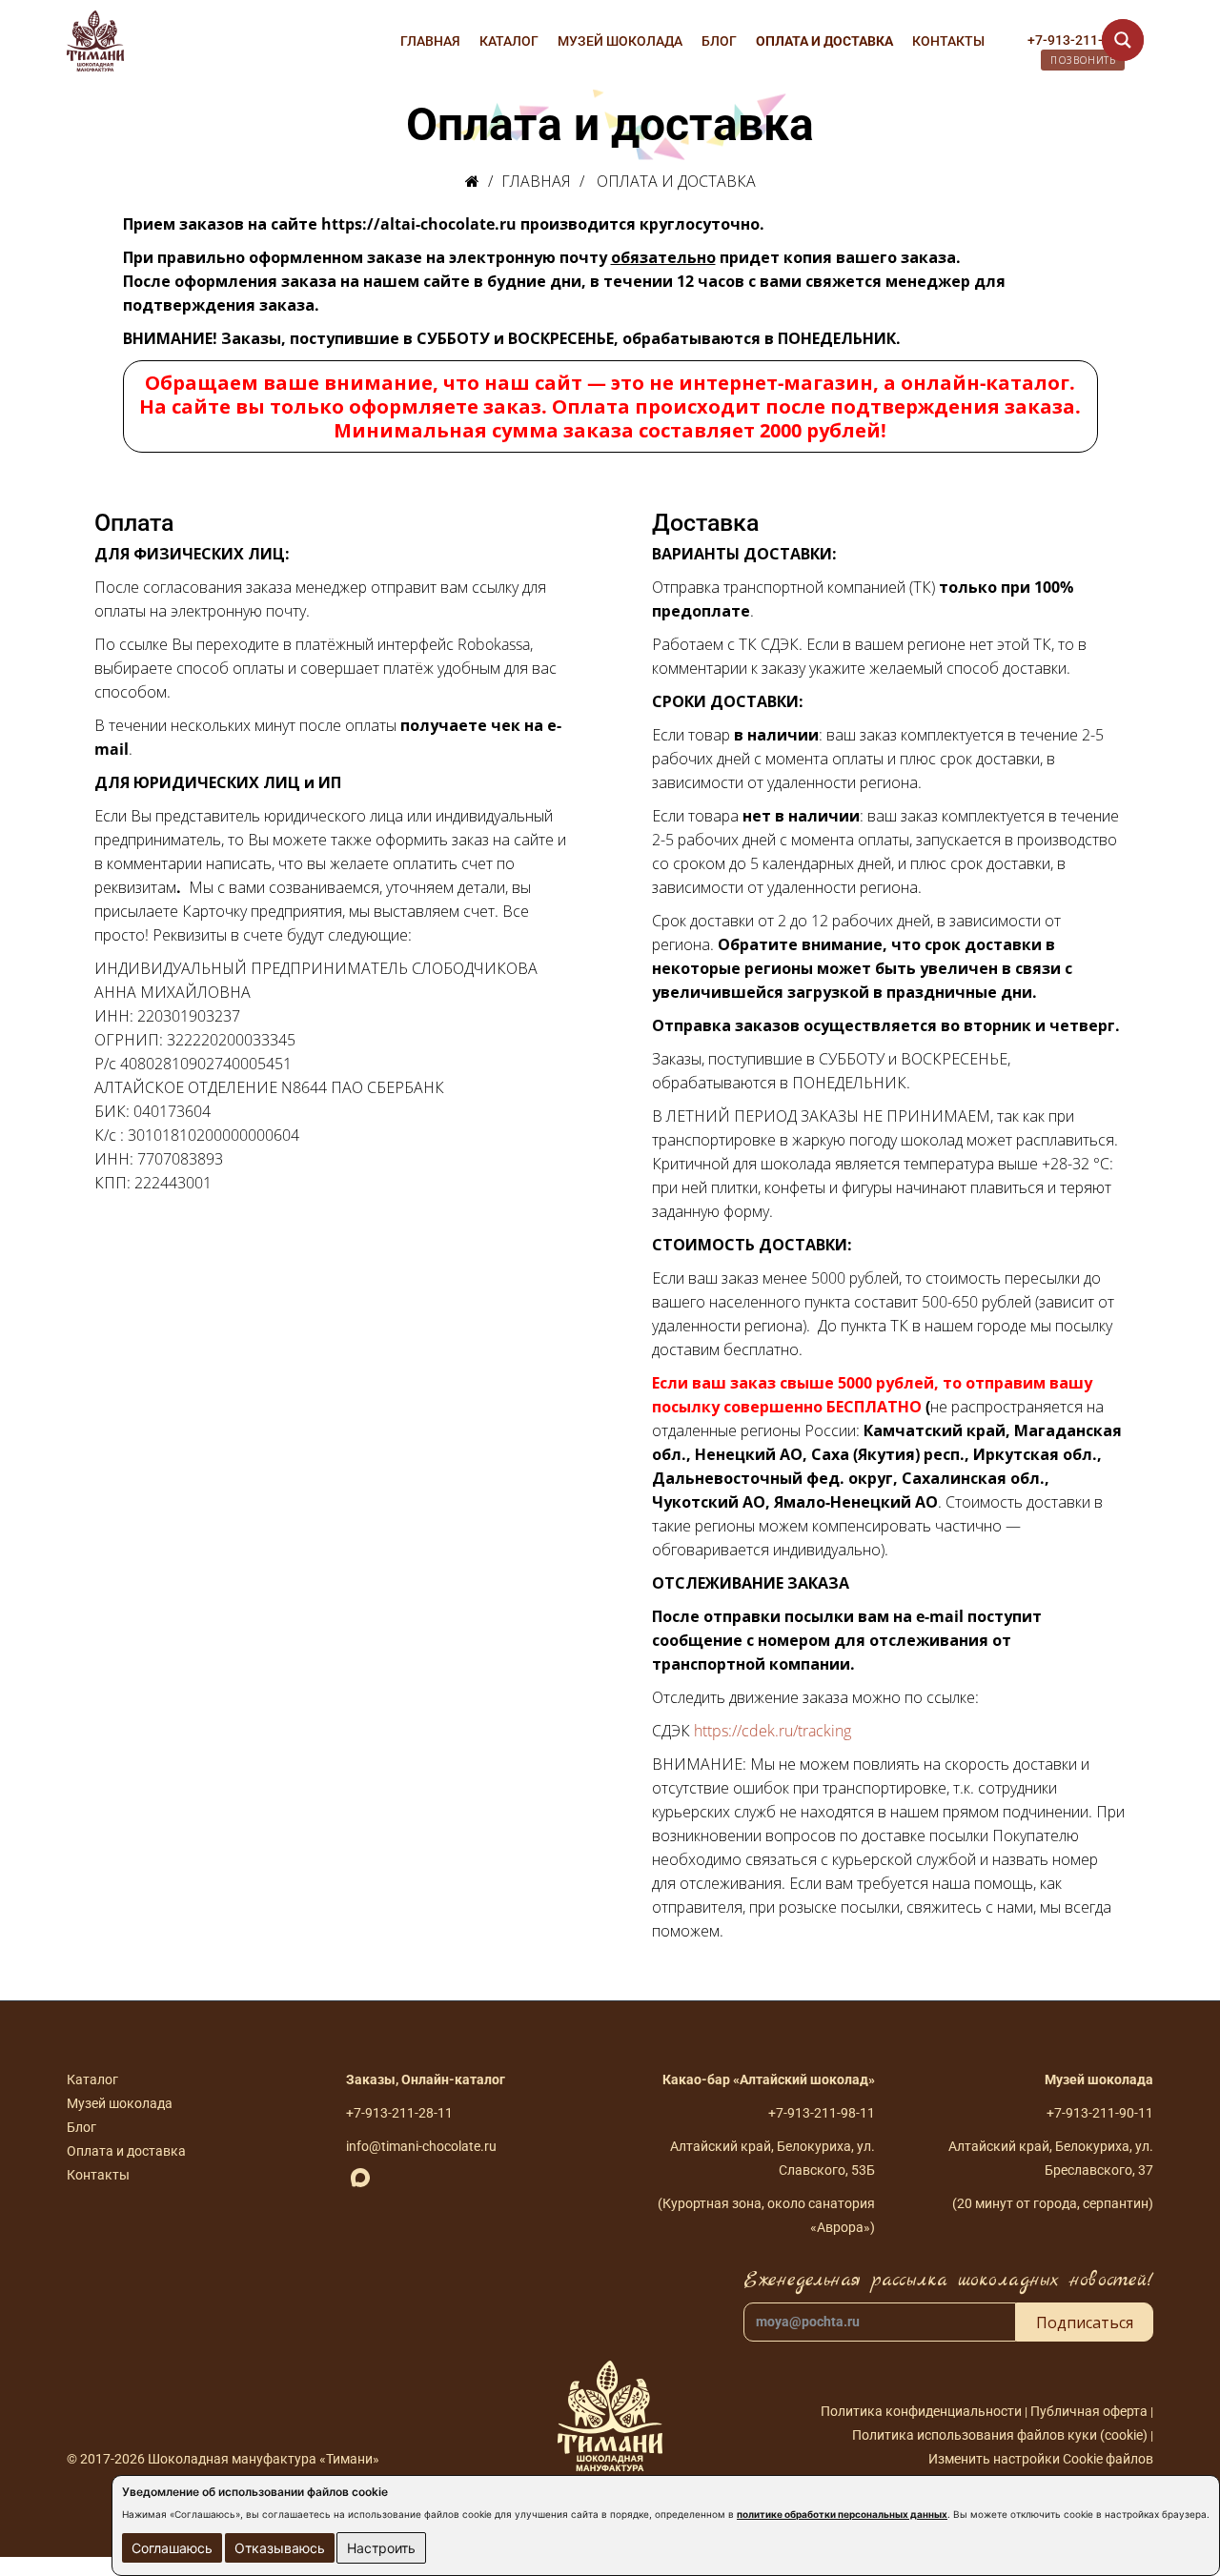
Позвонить (1083, 60)
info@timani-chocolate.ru (421, 2146)
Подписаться (1085, 2322)
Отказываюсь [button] (280, 2548)
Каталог (509, 41)
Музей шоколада (620, 41)
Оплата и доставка (824, 41)
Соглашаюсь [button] (172, 2548)
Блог (719, 41)
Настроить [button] (381, 2548)
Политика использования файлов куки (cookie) (1000, 2435)
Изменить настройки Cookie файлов (1041, 2459)
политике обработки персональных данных (842, 2514)
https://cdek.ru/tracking (773, 1731)
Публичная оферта (1090, 2411)
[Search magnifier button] (1123, 40)
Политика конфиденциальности (921, 2411)
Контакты (948, 41)
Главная (430, 41)
